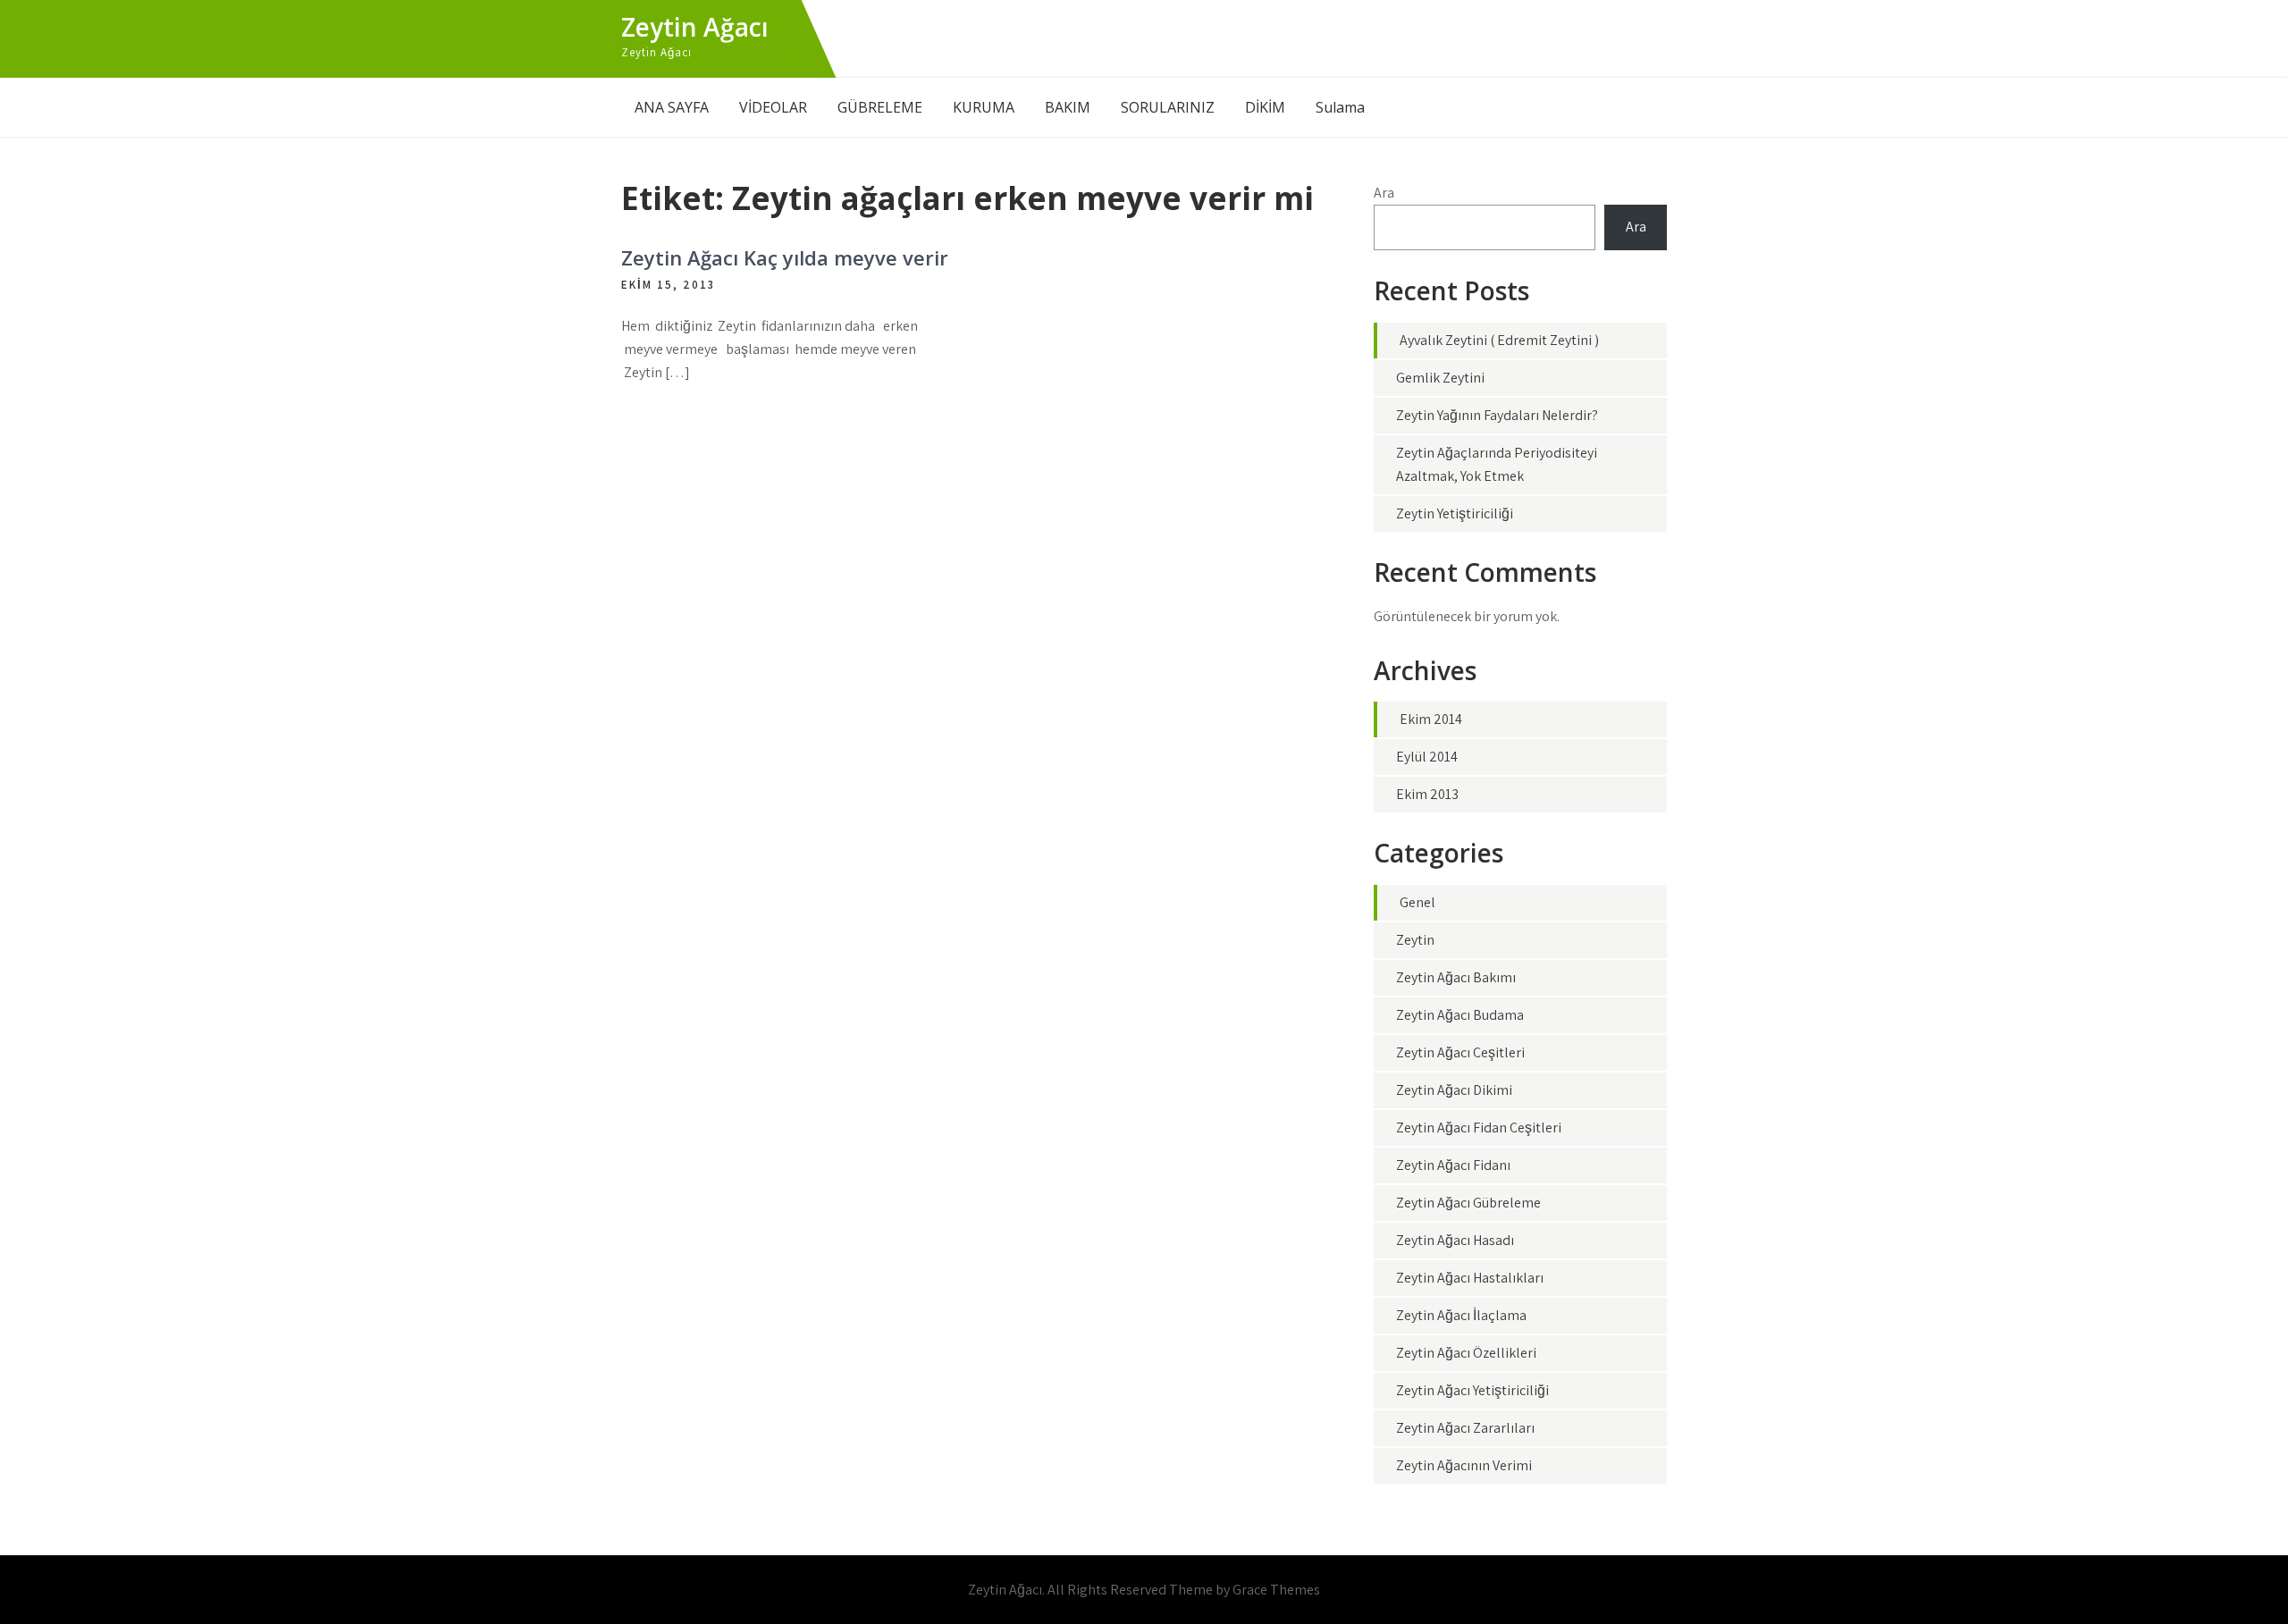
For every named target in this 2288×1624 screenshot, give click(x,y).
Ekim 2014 (1431, 719)
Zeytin (1415, 940)
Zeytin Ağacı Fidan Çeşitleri (1479, 1128)
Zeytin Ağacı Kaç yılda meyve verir (785, 257)
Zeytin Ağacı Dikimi (1454, 1090)
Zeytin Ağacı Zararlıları (1465, 1428)
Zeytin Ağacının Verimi (1464, 1465)
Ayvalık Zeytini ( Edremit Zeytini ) (1499, 340)
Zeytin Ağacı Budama (1460, 1015)
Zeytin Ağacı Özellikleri (1466, 1353)
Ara (1384, 193)
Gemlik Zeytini (1440, 378)
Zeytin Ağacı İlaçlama (1461, 1315)
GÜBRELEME (880, 107)
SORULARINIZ (1168, 107)
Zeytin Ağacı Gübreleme (1468, 1203)
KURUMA (984, 107)
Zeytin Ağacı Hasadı (1455, 1240)
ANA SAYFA (672, 107)
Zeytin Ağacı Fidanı (1453, 1165)
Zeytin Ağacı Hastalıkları (1470, 1278)
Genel (1417, 902)
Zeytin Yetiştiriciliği (1455, 513)
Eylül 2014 (1427, 757)
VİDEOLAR (773, 107)
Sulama (1340, 107)
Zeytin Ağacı (695, 27)
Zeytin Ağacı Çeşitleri (1460, 1052)
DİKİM (1265, 107)
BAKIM (1068, 107)
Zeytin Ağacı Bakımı (1456, 977)
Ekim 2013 (1427, 794)
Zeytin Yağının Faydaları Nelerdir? (1497, 415)
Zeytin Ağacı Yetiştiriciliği (1472, 1390)
